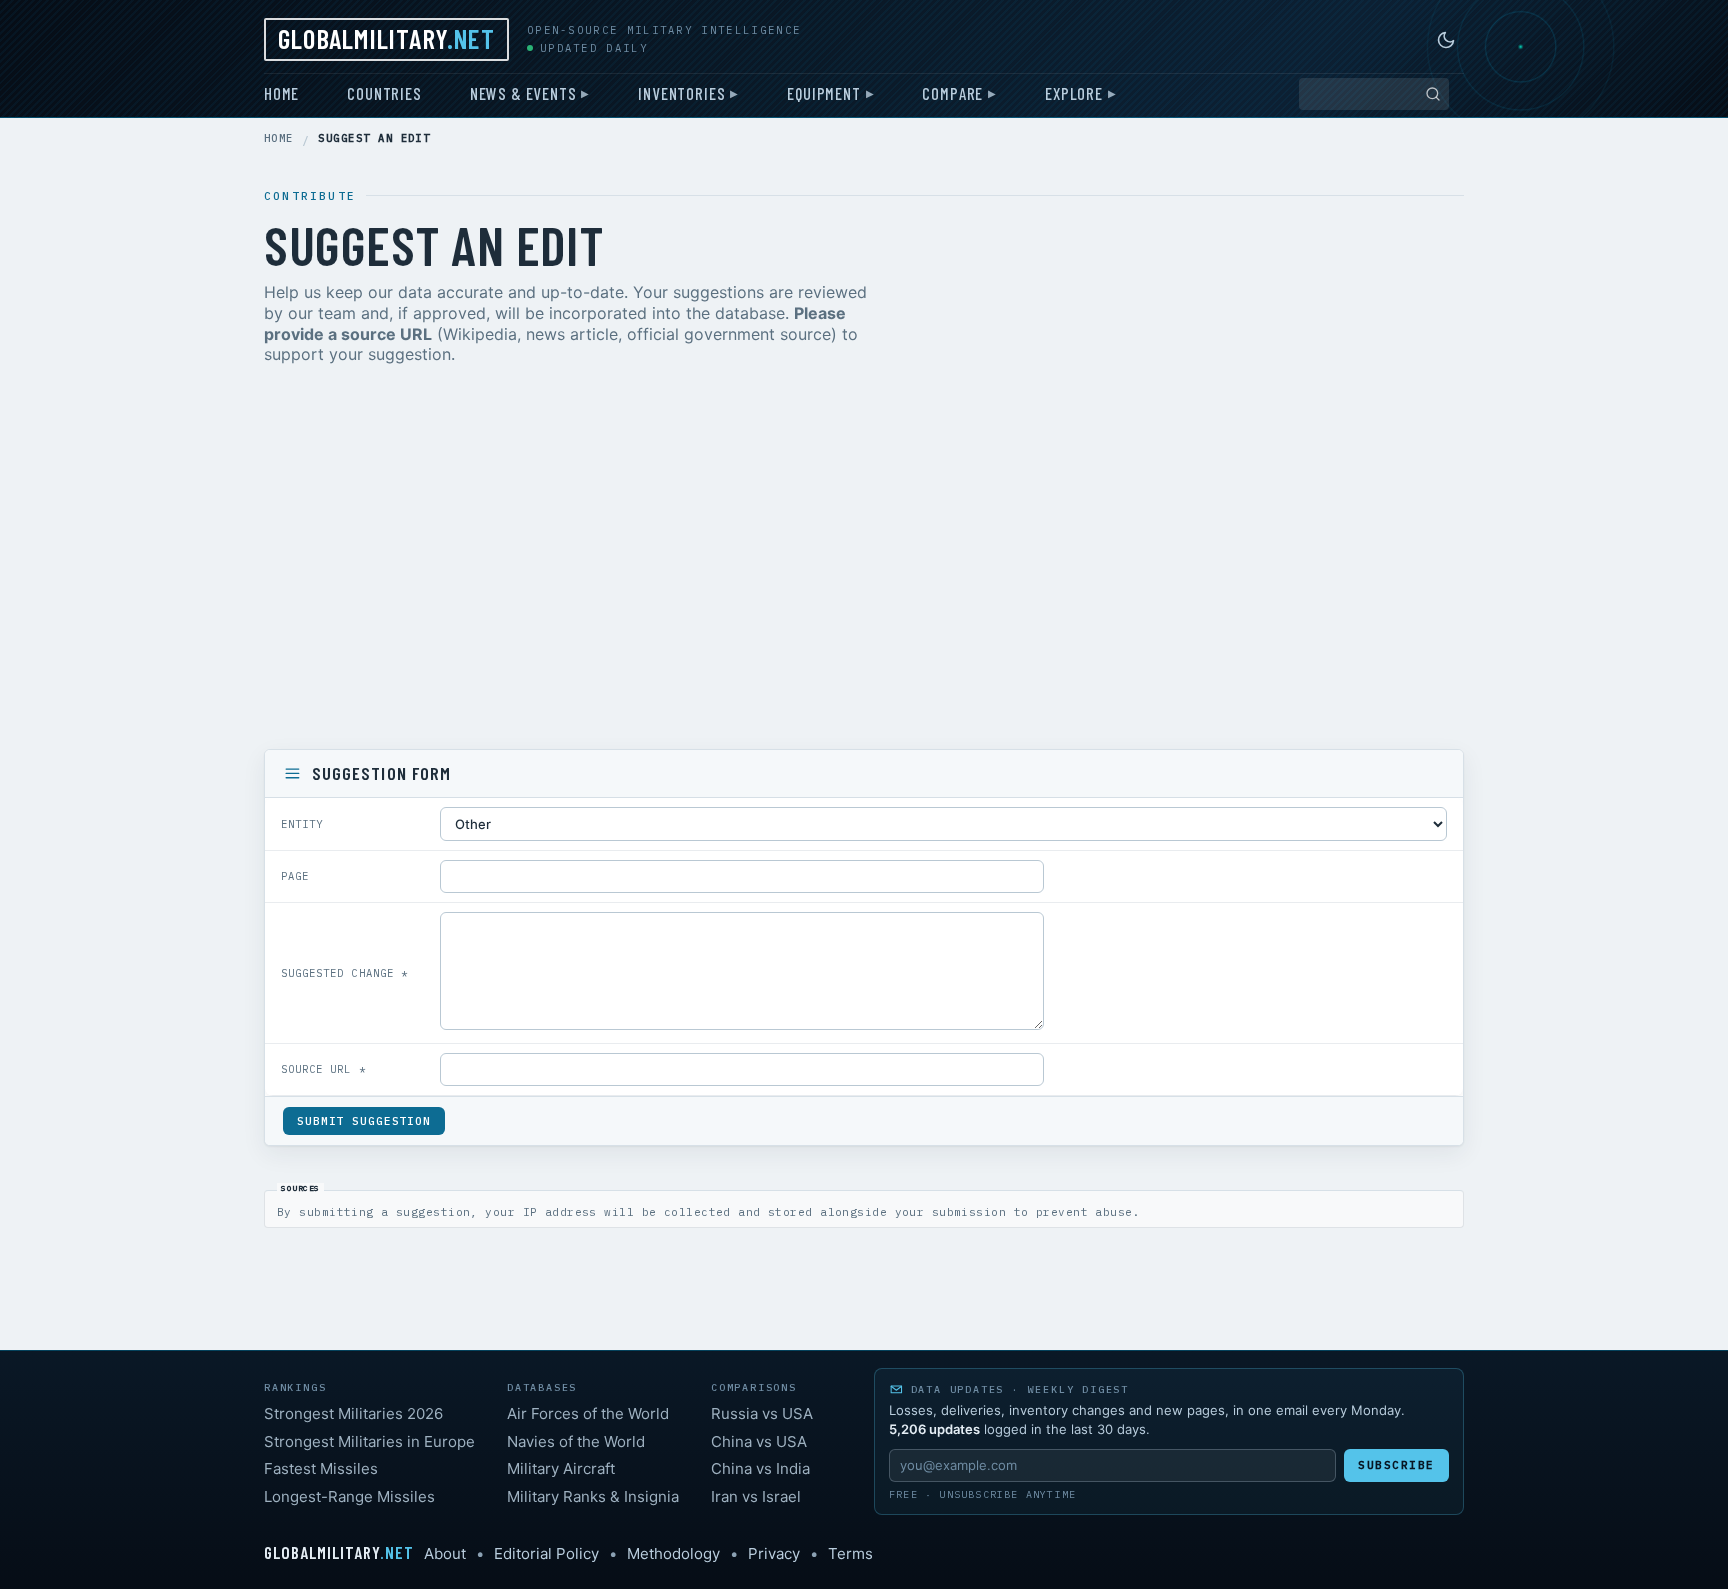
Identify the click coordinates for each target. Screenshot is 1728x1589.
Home (281, 93)
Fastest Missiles (321, 1468)
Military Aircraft (561, 1468)
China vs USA (759, 1441)
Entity (302, 824)
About (445, 1553)
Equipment (823, 93)
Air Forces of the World (588, 1413)
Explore (1074, 93)
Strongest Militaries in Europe (369, 1441)
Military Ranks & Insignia (593, 1496)
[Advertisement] (864, 561)
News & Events (523, 93)
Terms (850, 1553)
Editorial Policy (546, 1553)
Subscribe (1396, 1465)
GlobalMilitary (386, 38)
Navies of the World (576, 1441)
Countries (384, 93)
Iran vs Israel (756, 1496)
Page (295, 876)
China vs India (760, 1468)
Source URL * (323, 1069)
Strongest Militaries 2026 (353, 1413)
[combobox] (1374, 94)
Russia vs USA (762, 1413)
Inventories (681, 93)
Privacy (774, 1553)
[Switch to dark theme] (1446, 40)
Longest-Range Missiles (349, 1496)
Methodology (673, 1553)
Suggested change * (344, 973)
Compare (952, 93)
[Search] (1433, 94)
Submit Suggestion (364, 1121)
